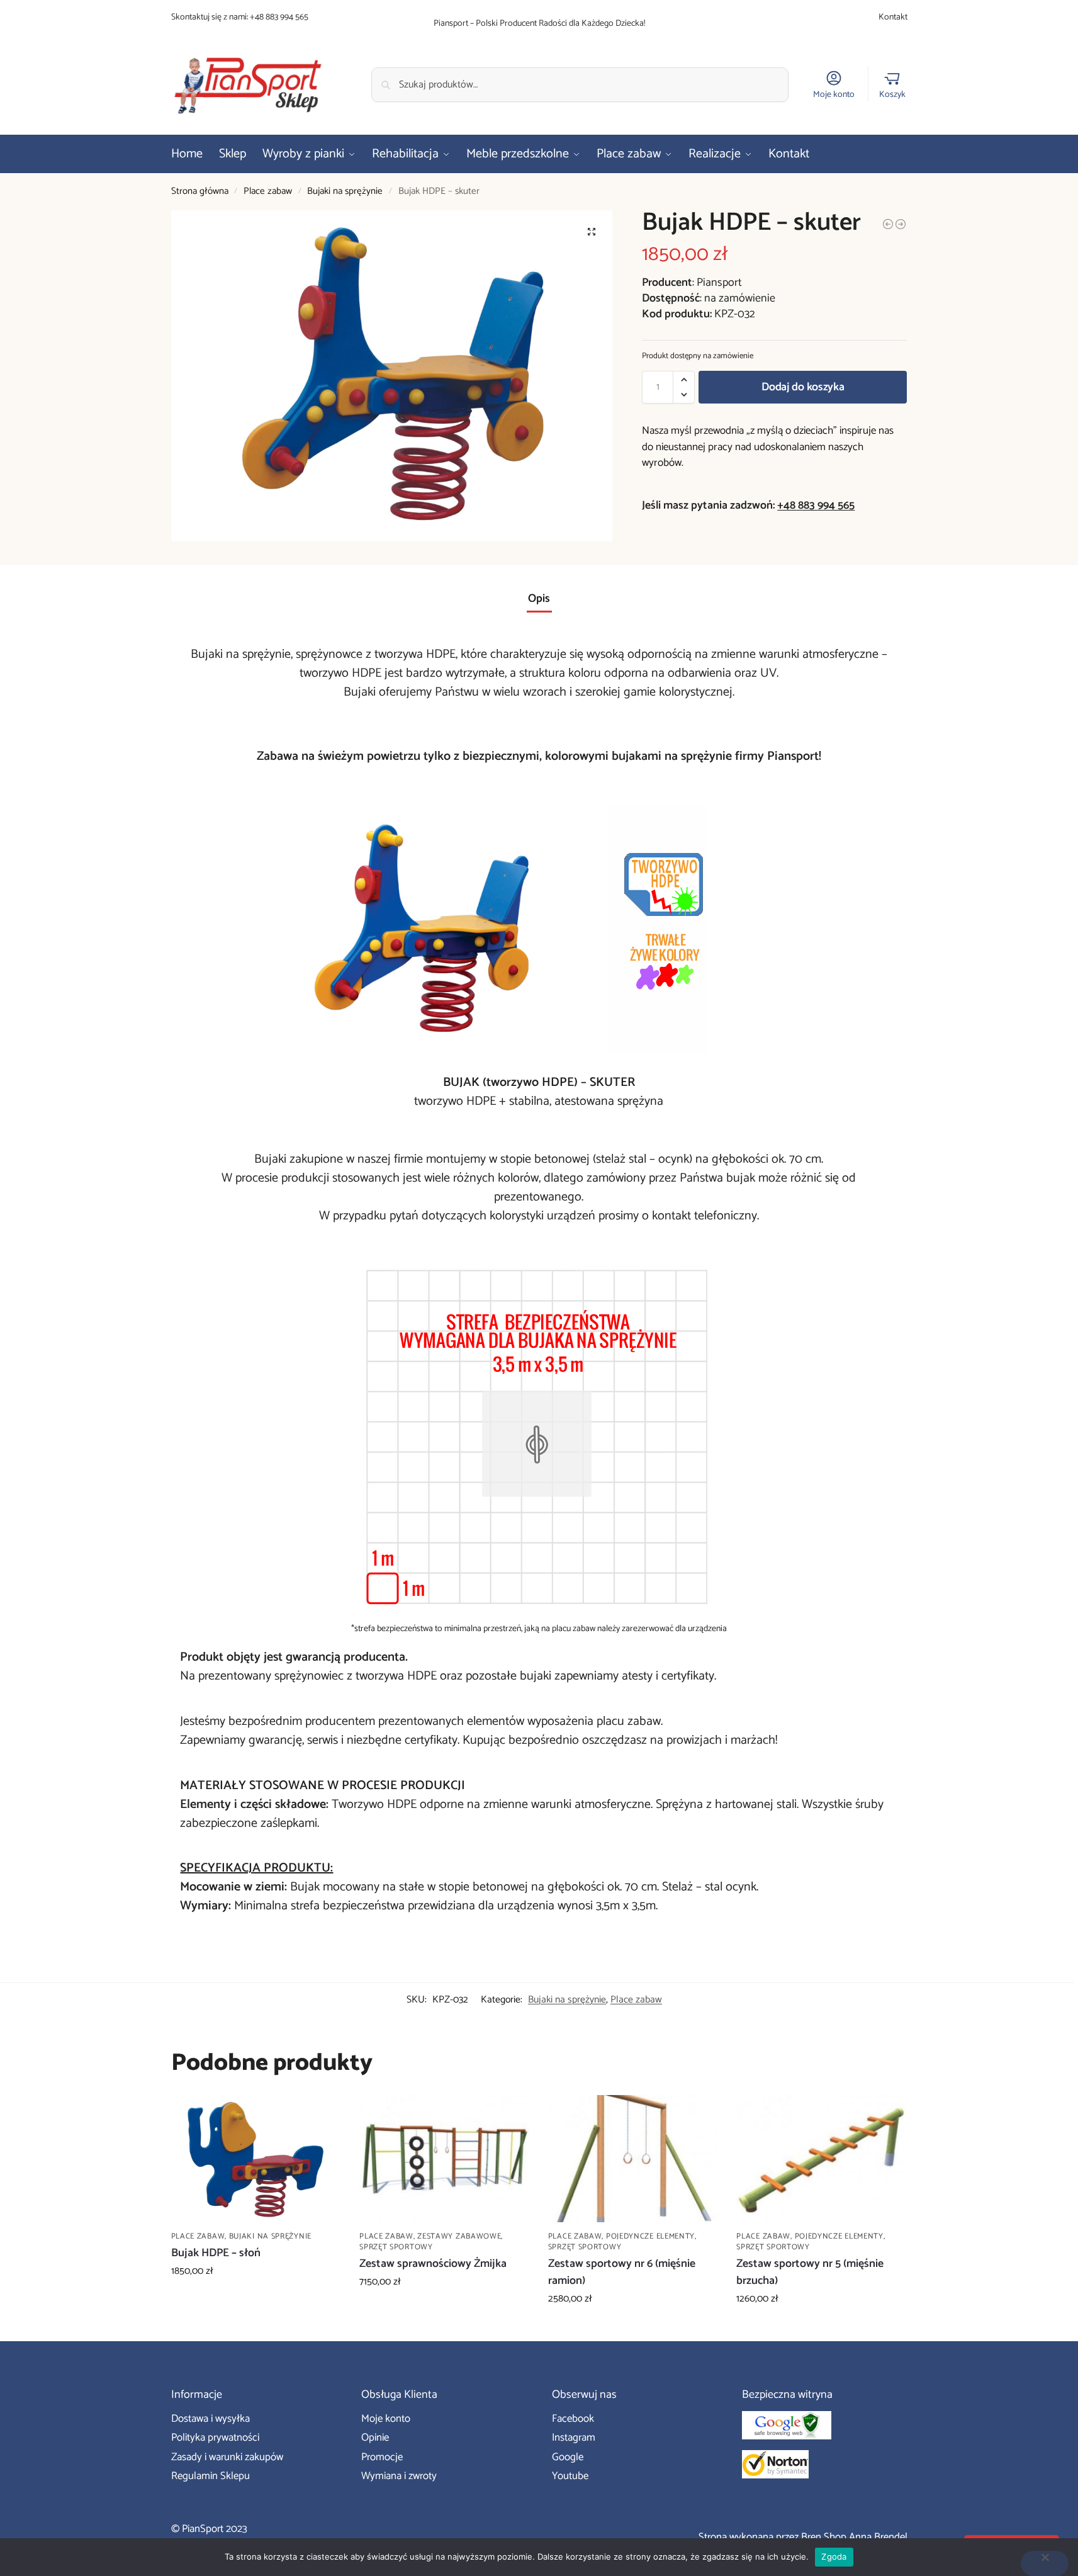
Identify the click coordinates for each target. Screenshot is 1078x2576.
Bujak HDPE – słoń (216, 2253)
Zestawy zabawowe (459, 2236)
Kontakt (893, 17)
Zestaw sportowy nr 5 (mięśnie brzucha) (810, 2273)
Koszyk (892, 94)
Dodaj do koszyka (803, 387)
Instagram (574, 2438)
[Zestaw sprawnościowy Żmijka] (444, 2159)
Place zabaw (268, 191)
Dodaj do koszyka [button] (255, 2300)
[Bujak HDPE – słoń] (256, 2159)
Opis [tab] (539, 599)
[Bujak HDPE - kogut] (888, 224)
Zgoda (834, 2556)
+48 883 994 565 (279, 17)
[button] (592, 232)
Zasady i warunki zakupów (227, 2457)
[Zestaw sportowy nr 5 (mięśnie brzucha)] (821, 2159)
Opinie (375, 2438)
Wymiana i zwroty (399, 2476)
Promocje (382, 2457)
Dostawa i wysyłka (211, 2419)
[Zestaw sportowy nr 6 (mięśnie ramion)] (633, 2159)
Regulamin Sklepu (211, 2476)
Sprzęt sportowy (396, 2247)
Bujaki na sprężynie (345, 191)
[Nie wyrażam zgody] (1045, 2563)
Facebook (573, 2419)
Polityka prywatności (215, 2438)
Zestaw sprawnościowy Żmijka (433, 2264)
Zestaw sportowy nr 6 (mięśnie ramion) (622, 2273)
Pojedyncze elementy (650, 2236)
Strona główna (200, 191)
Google (568, 2457)
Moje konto (834, 94)
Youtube (570, 2476)
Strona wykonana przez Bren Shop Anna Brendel (803, 2537)
